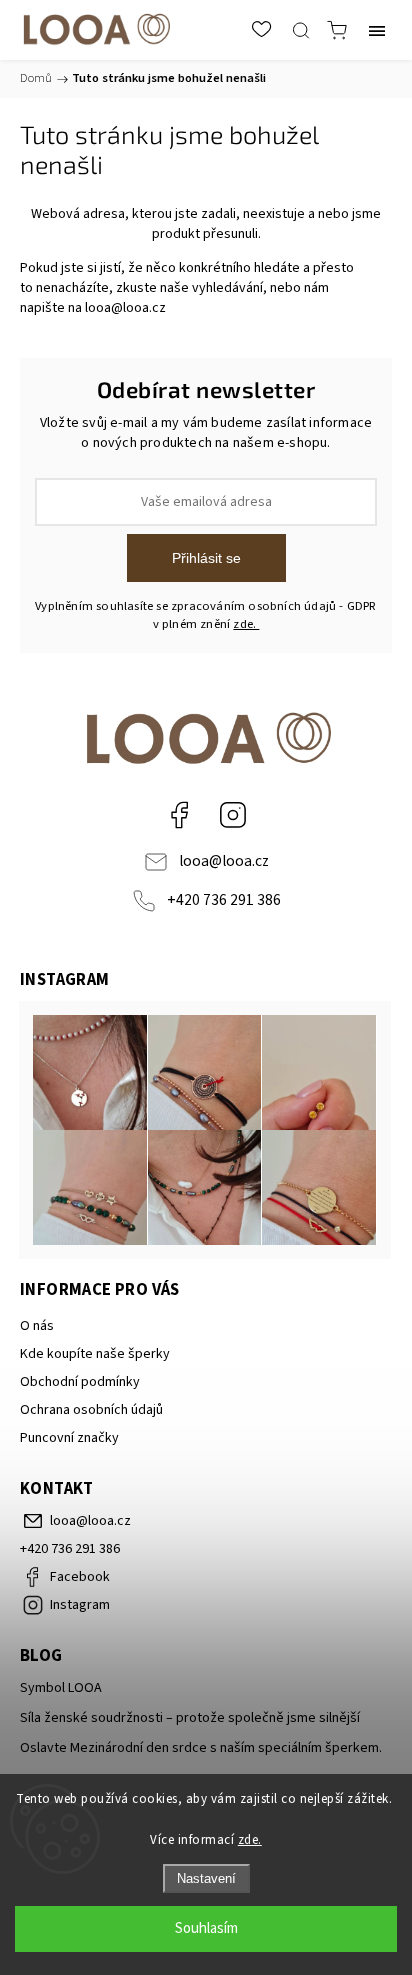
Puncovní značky (69, 1438)
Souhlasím (206, 1928)
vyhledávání (227, 288)
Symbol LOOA (61, 1688)
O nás (37, 1326)
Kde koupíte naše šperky (95, 1354)
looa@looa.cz (125, 308)
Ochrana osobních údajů (91, 1410)
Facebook (179, 815)
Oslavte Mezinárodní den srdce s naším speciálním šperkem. (201, 1748)
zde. (250, 1840)
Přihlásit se (206, 558)
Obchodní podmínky (80, 1382)
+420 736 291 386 (224, 900)
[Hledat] (301, 30)
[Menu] (377, 30)
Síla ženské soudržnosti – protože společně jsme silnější (190, 1718)
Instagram (233, 815)
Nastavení (206, 1878)
